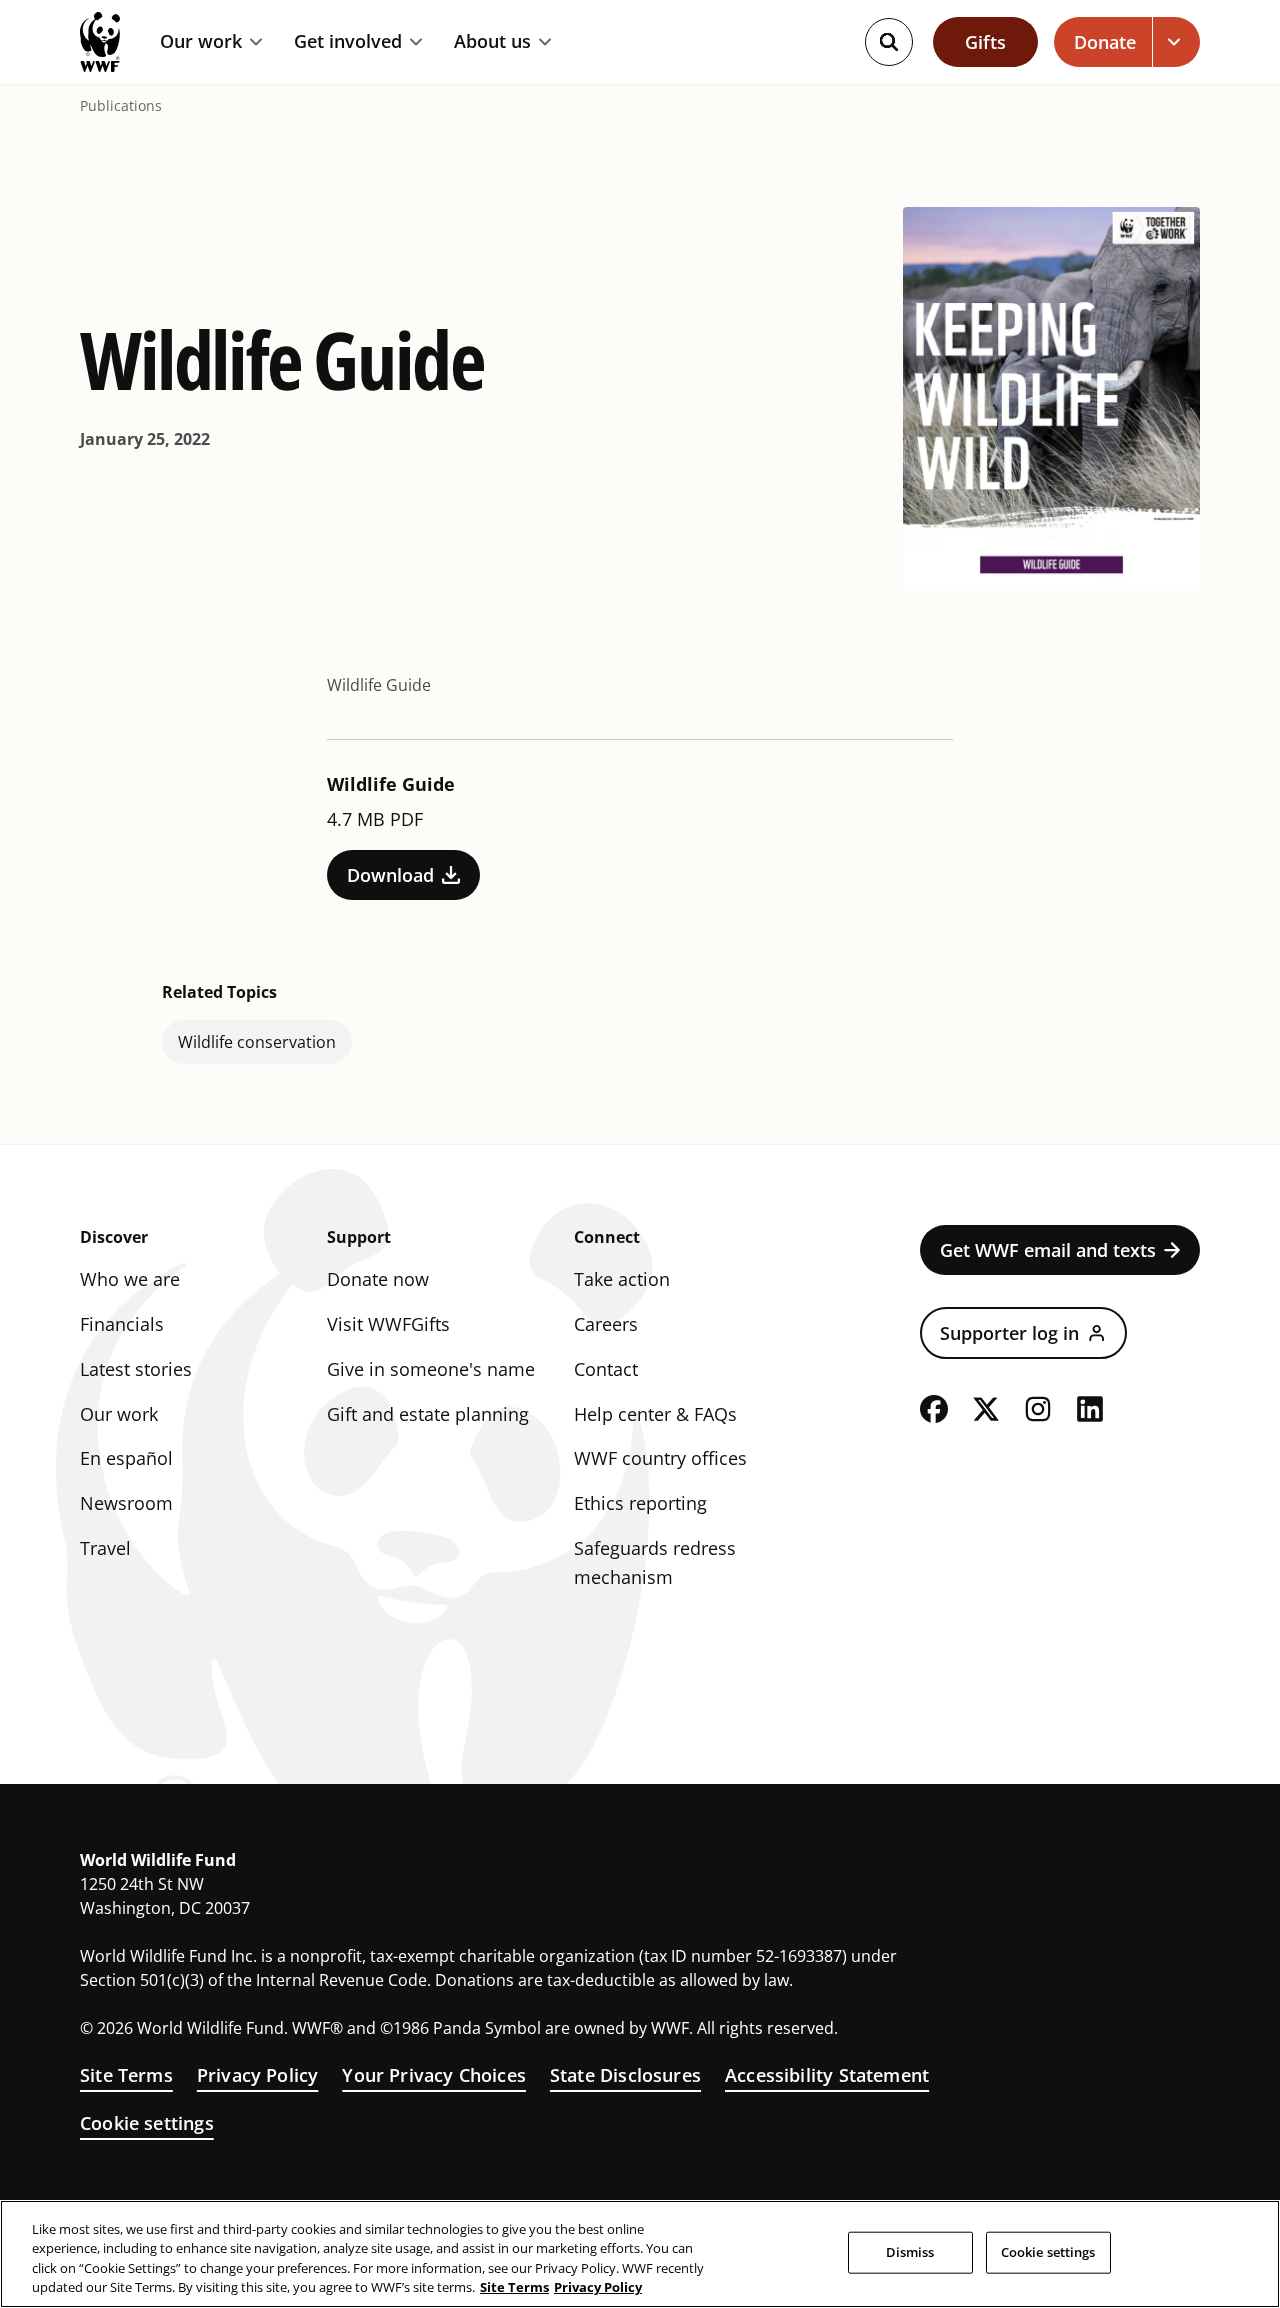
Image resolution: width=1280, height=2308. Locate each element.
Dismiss (910, 2252)
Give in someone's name (431, 1369)
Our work (201, 42)
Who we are (130, 1279)
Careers (606, 1324)
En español (126, 1458)
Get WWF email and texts (1048, 1250)
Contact (606, 1369)
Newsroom (126, 1503)
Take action (622, 1279)
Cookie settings (147, 2123)
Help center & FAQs (655, 1414)
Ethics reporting (640, 1503)
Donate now (378, 1279)
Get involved (348, 42)
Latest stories (136, 1369)
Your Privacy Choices (434, 2075)
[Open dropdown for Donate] (1176, 42)
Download (390, 875)
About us (492, 42)
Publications (121, 106)
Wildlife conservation (257, 1042)
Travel (105, 1548)
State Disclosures (625, 2075)
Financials (122, 1324)
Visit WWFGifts (388, 1324)
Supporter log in (1009, 1333)
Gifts (985, 42)
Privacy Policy (258, 2075)
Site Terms (126, 2075)
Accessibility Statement (827, 2075)
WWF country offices (660, 1458)
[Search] (889, 42)
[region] (640, 2254)
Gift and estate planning (428, 1414)
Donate (1105, 42)
